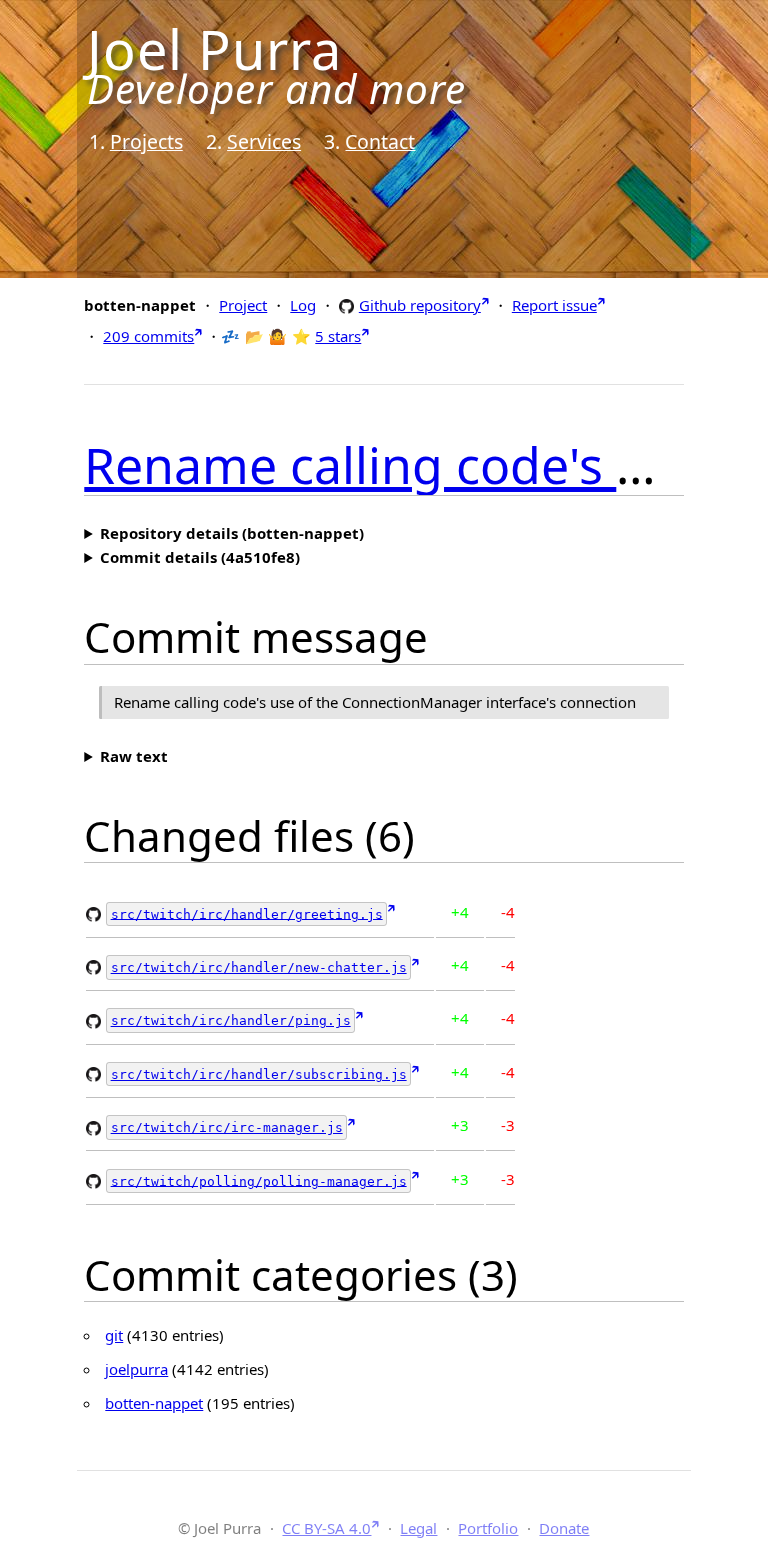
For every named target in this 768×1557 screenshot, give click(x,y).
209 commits (148, 336)
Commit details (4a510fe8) (200, 557)
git (114, 1335)
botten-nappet (154, 1403)
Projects (146, 141)
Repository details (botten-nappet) (232, 533)
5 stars (338, 336)
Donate (564, 1528)
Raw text (134, 756)
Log (303, 305)
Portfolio (488, 1528)
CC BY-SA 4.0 (326, 1528)
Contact (380, 141)
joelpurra (136, 1369)
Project (243, 305)
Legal (418, 1528)
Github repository (420, 304)
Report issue (554, 305)
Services (264, 141)
